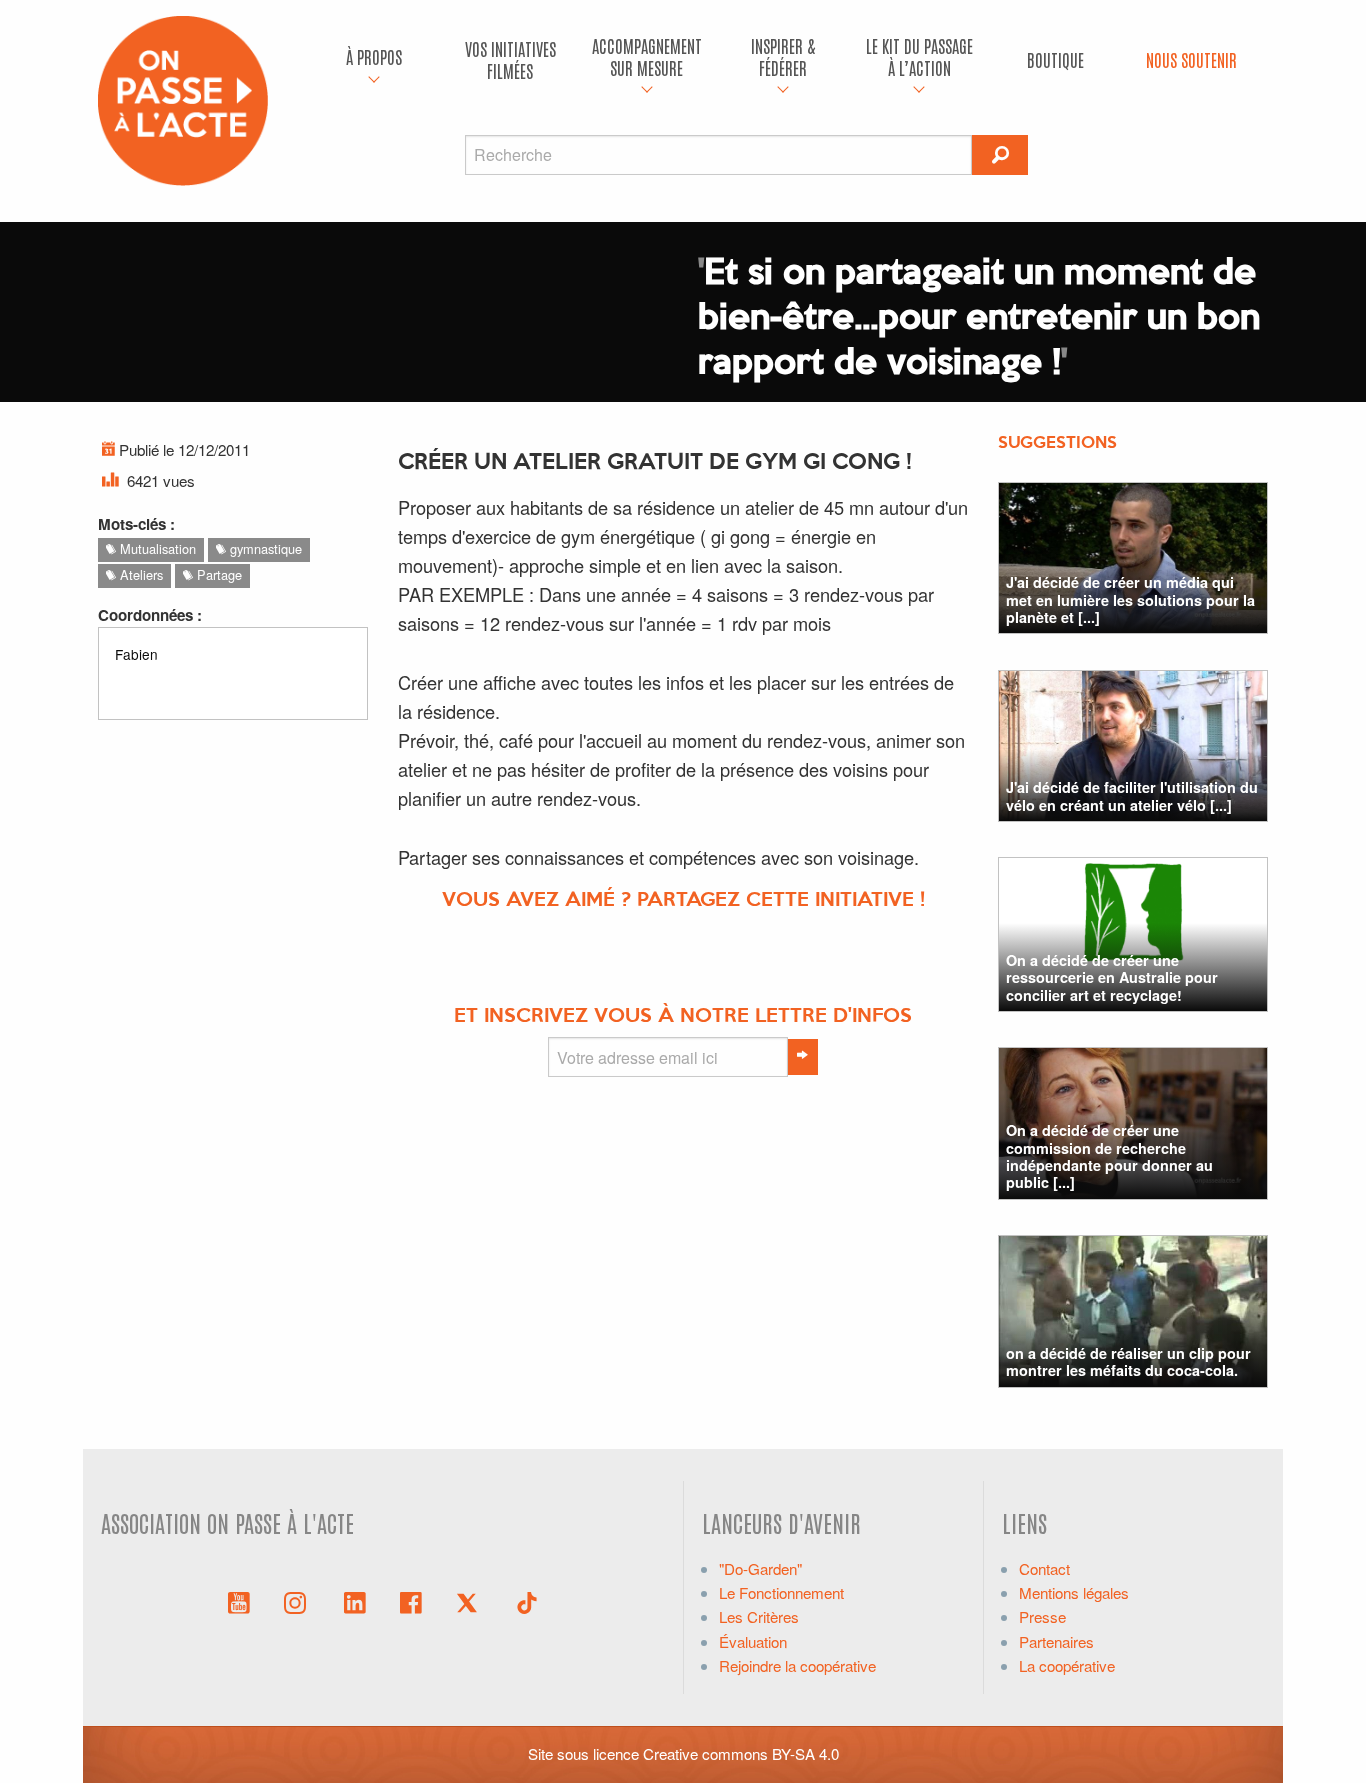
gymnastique (264, 548)
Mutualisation (156, 548)
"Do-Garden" (760, 1568)
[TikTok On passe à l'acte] (527, 1601)
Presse (1042, 1616)
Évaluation (753, 1641)
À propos (374, 56)
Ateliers (139, 574)
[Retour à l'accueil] (183, 98)
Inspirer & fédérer (783, 56)
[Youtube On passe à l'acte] (239, 1601)
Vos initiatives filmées (510, 59)
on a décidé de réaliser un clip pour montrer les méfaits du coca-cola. (1128, 1361)
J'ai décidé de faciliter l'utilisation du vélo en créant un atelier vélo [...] (1132, 795)
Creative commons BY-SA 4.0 (741, 1753)
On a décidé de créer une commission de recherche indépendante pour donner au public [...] (1109, 1156)
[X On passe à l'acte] (471, 1601)
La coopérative (1067, 1665)
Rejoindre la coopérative (797, 1665)
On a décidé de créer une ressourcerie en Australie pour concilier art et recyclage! (1112, 977)
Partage (217, 574)
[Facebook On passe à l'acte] (411, 1601)
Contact (1044, 1568)
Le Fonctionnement (781, 1592)
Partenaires (1056, 1641)
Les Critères (759, 1616)
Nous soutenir (1191, 59)
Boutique (1055, 59)
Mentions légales (1074, 1592)
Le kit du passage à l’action (919, 56)
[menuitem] (374, 60)
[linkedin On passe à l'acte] (355, 1601)
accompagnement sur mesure (647, 56)
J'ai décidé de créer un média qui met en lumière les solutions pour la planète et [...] (1130, 599)
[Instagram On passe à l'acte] (299, 1601)
